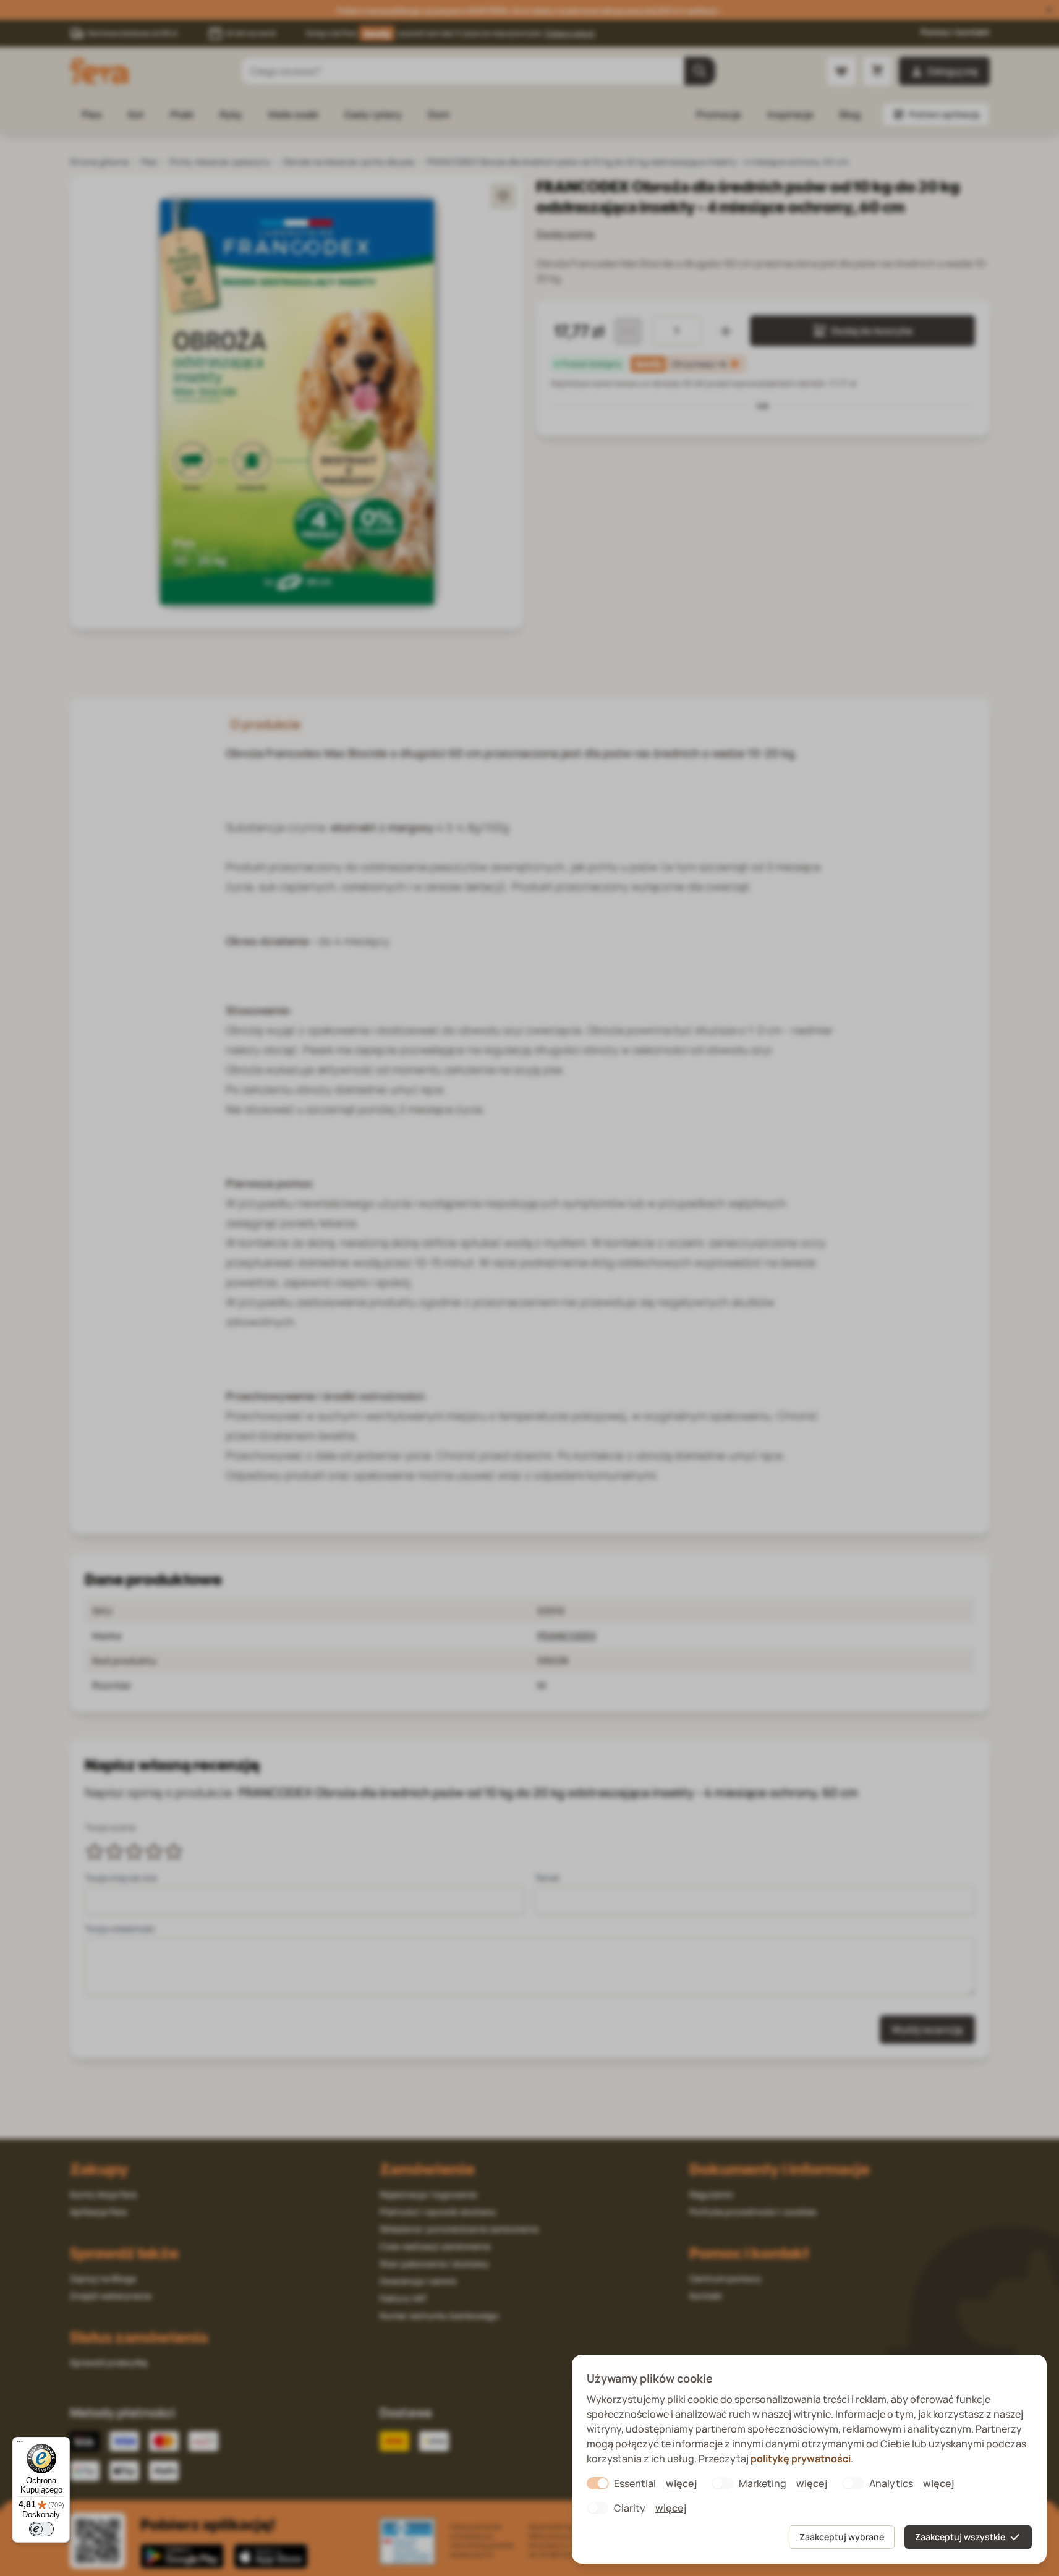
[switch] (41, 2529)
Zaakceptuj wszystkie (960, 2537)
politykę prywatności (801, 2459)
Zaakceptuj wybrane (842, 2537)
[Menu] (20, 2444)
